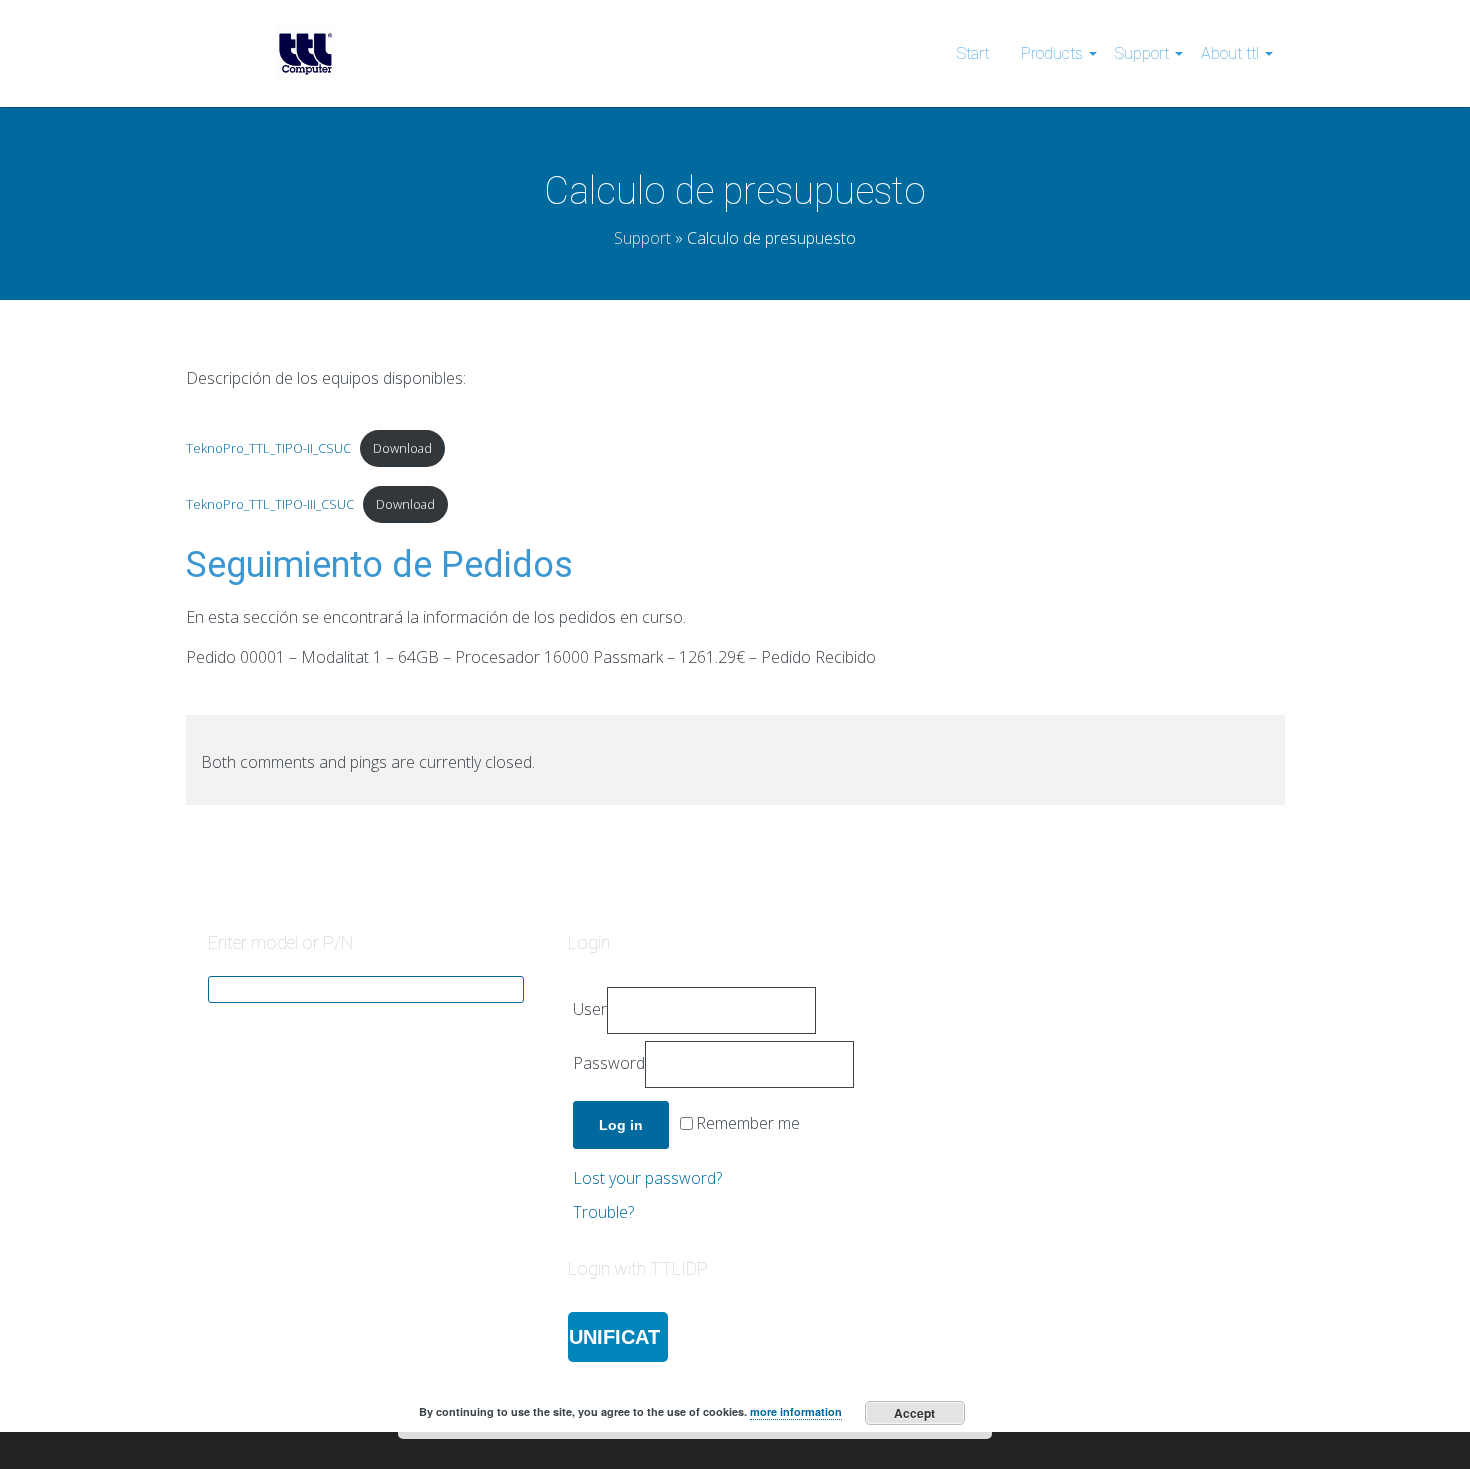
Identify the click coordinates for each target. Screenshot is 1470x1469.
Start (973, 53)
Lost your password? (647, 1178)
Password (609, 1063)
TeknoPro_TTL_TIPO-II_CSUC (268, 448)
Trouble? (603, 1212)
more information (796, 1411)
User (590, 1009)
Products (1052, 53)
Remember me (748, 1124)
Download (402, 448)
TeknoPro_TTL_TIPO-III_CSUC (270, 504)
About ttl (1230, 53)
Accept (914, 1413)
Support (1142, 53)
